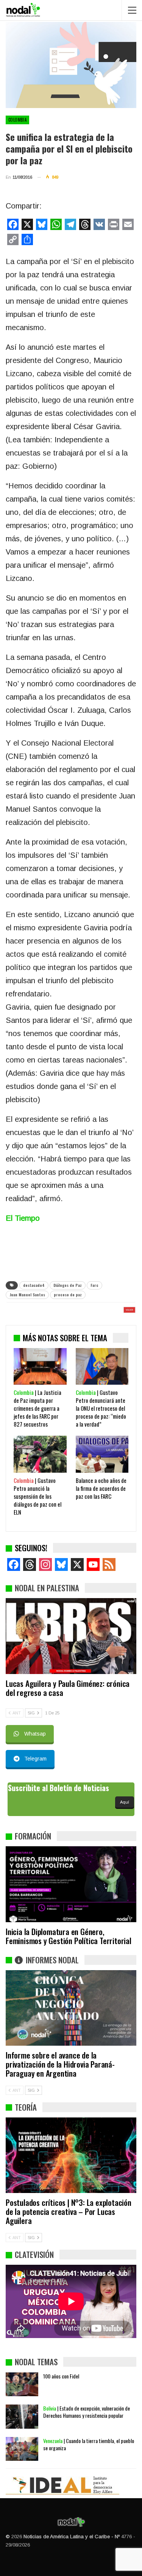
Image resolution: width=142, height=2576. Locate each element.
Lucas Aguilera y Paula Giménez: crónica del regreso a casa (68, 1688)
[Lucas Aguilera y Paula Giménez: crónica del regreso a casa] (71, 1636)
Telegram (35, 1759)
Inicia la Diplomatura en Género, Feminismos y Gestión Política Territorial (69, 1936)
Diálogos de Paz (68, 1285)
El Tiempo (23, 1218)
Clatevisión (34, 2254)
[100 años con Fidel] (22, 2384)
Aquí (125, 1802)
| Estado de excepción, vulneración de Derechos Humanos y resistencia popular (87, 2412)
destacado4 (34, 1285)
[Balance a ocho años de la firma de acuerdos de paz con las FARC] (102, 1454)
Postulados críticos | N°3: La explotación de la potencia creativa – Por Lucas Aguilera (69, 2211)
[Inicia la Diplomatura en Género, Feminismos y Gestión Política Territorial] (71, 1884)
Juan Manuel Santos (27, 1295)
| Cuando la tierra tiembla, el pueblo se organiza (89, 2444)
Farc (94, 1285)
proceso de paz (68, 1295)
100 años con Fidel (61, 2376)
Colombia (17, 120)
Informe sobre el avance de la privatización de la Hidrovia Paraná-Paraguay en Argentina (60, 2064)
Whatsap (35, 1734)
